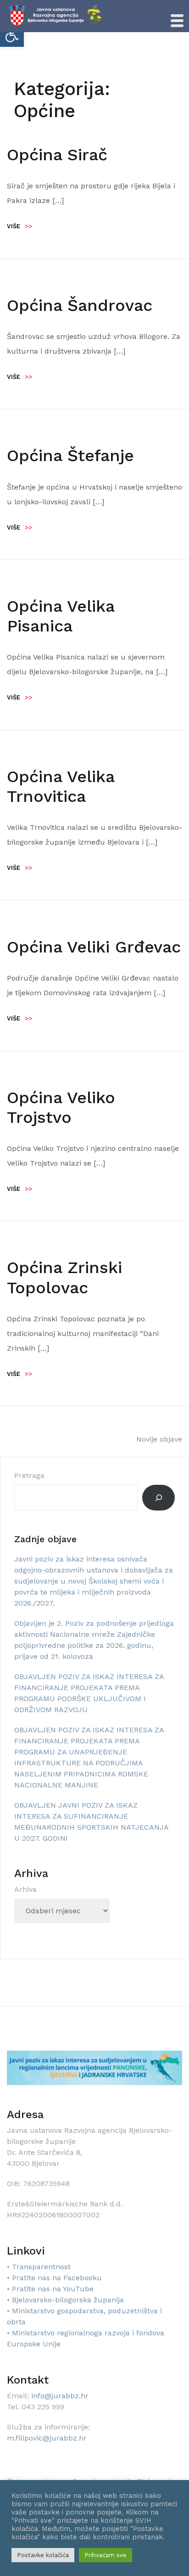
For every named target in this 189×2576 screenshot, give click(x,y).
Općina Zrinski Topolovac (64, 1277)
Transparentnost (41, 2267)
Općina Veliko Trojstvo (61, 1108)
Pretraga (29, 1475)
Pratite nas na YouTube (53, 2289)
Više (19, 226)
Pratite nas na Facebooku (57, 2278)
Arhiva (25, 1889)
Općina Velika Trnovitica (61, 786)
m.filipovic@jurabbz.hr (47, 2438)
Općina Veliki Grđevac (94, 947)
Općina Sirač (57, 155)
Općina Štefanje (70, 456)
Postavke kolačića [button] (43, 2555)
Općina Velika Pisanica (61, 616)
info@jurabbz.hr (60, 2396)
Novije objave (159, 1439)
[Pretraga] (158, 1498)
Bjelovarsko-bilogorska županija (68, 2300)
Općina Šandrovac (80, 305)
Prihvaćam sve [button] (106, 2555)
